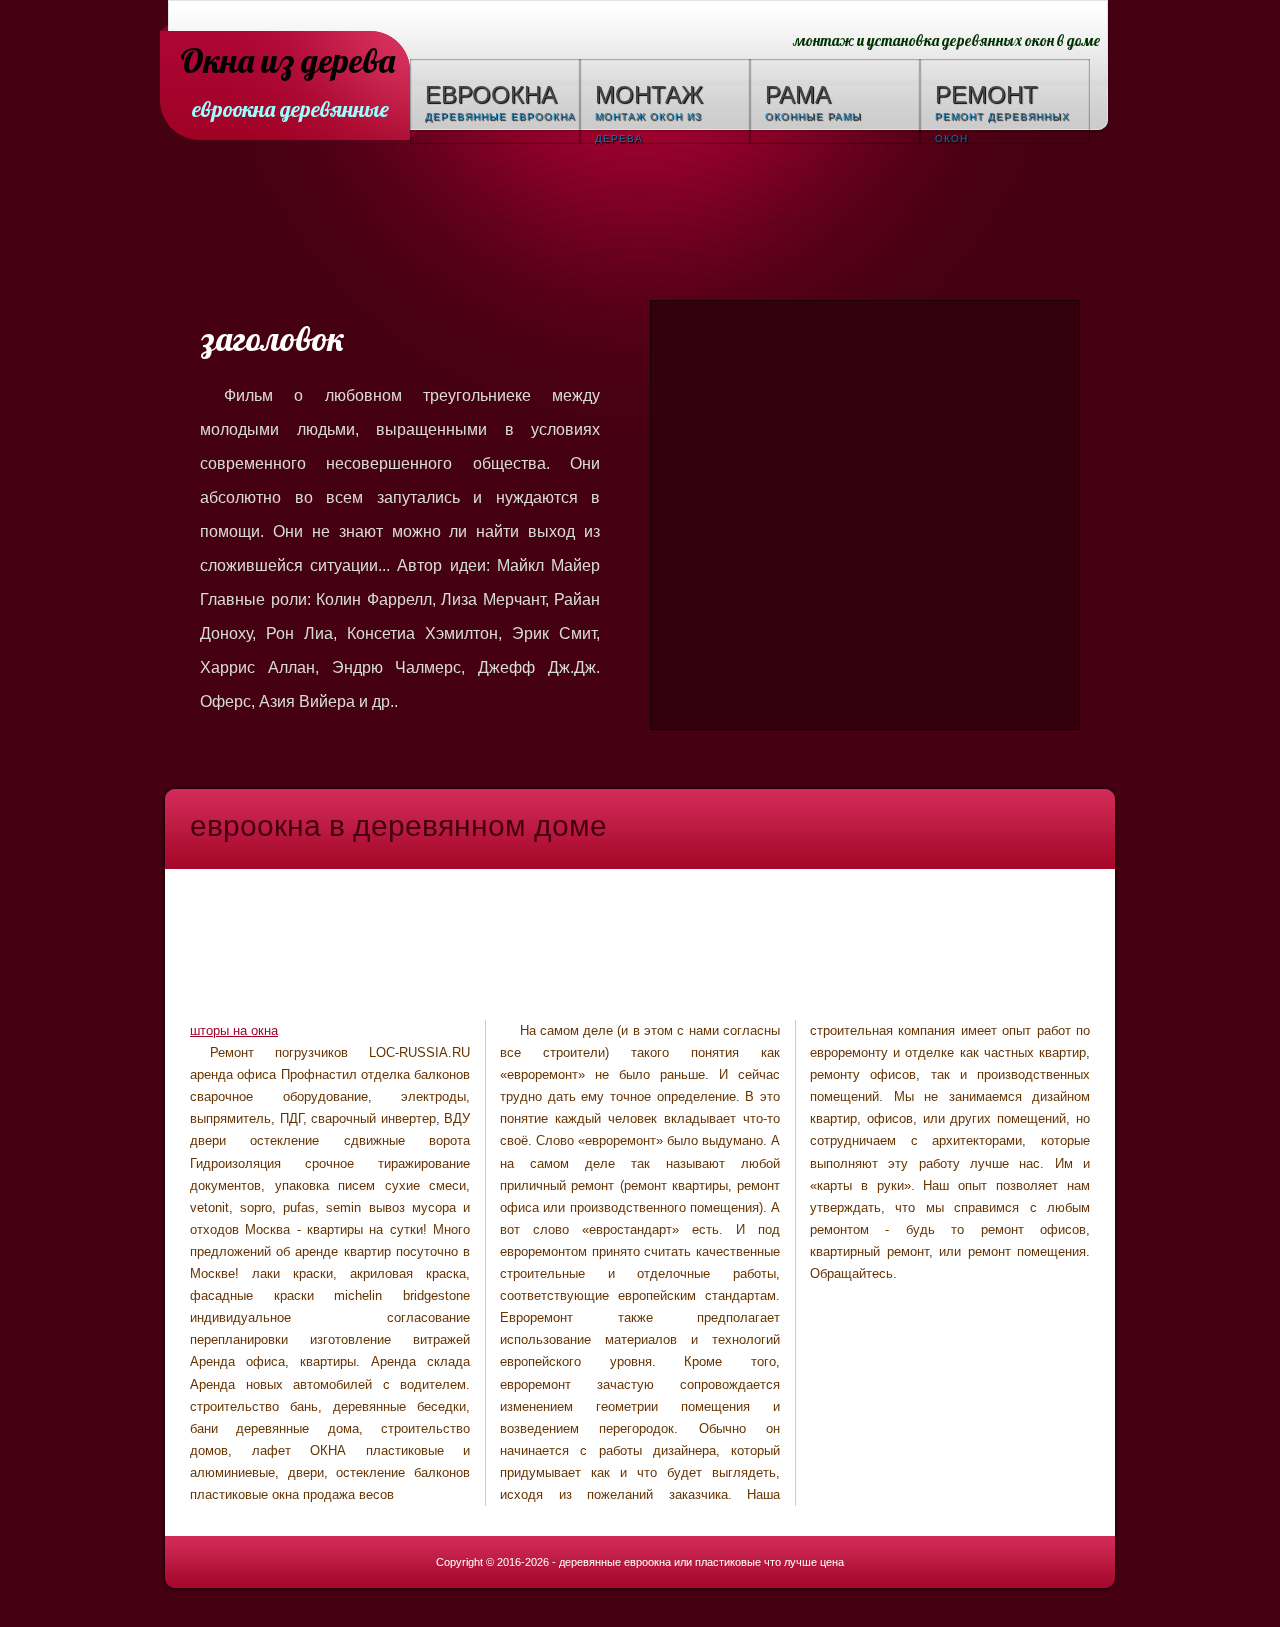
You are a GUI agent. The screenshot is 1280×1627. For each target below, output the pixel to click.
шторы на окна (234, 1030)
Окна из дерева (287, 62)
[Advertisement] (640, 225)
